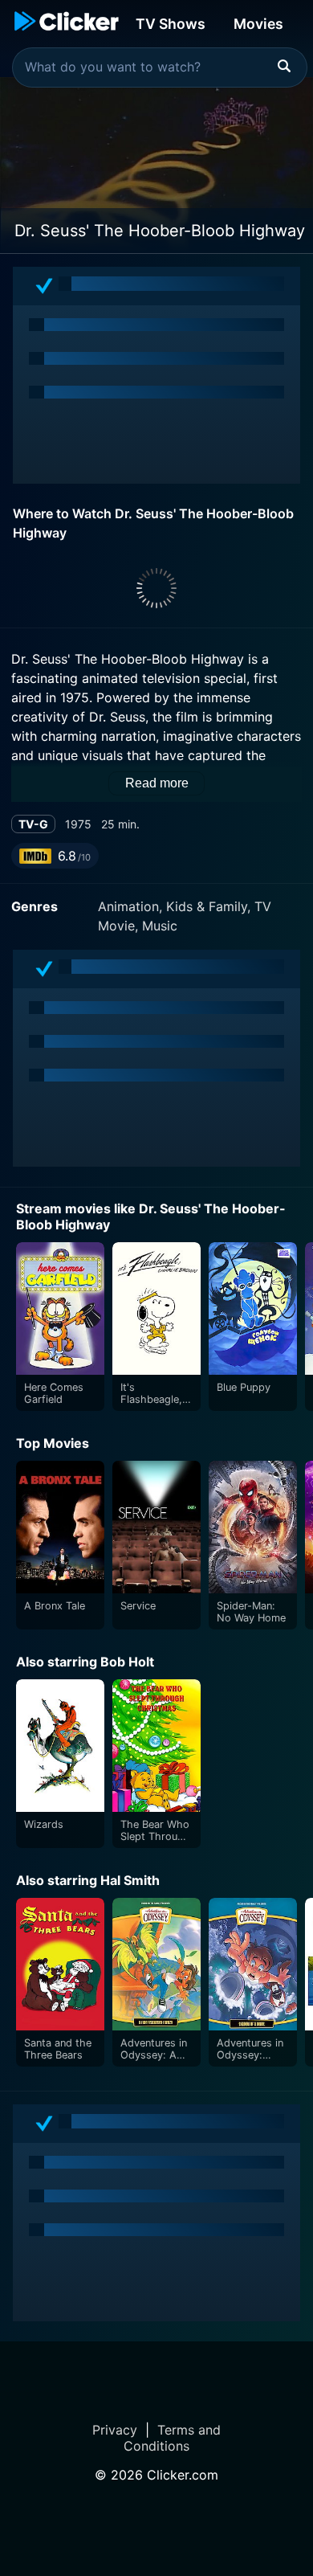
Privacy (115, 2430)
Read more (157, 783)
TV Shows (171, 24)
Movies (258, 24)
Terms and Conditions (172, 2438)
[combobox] (160, 67)
